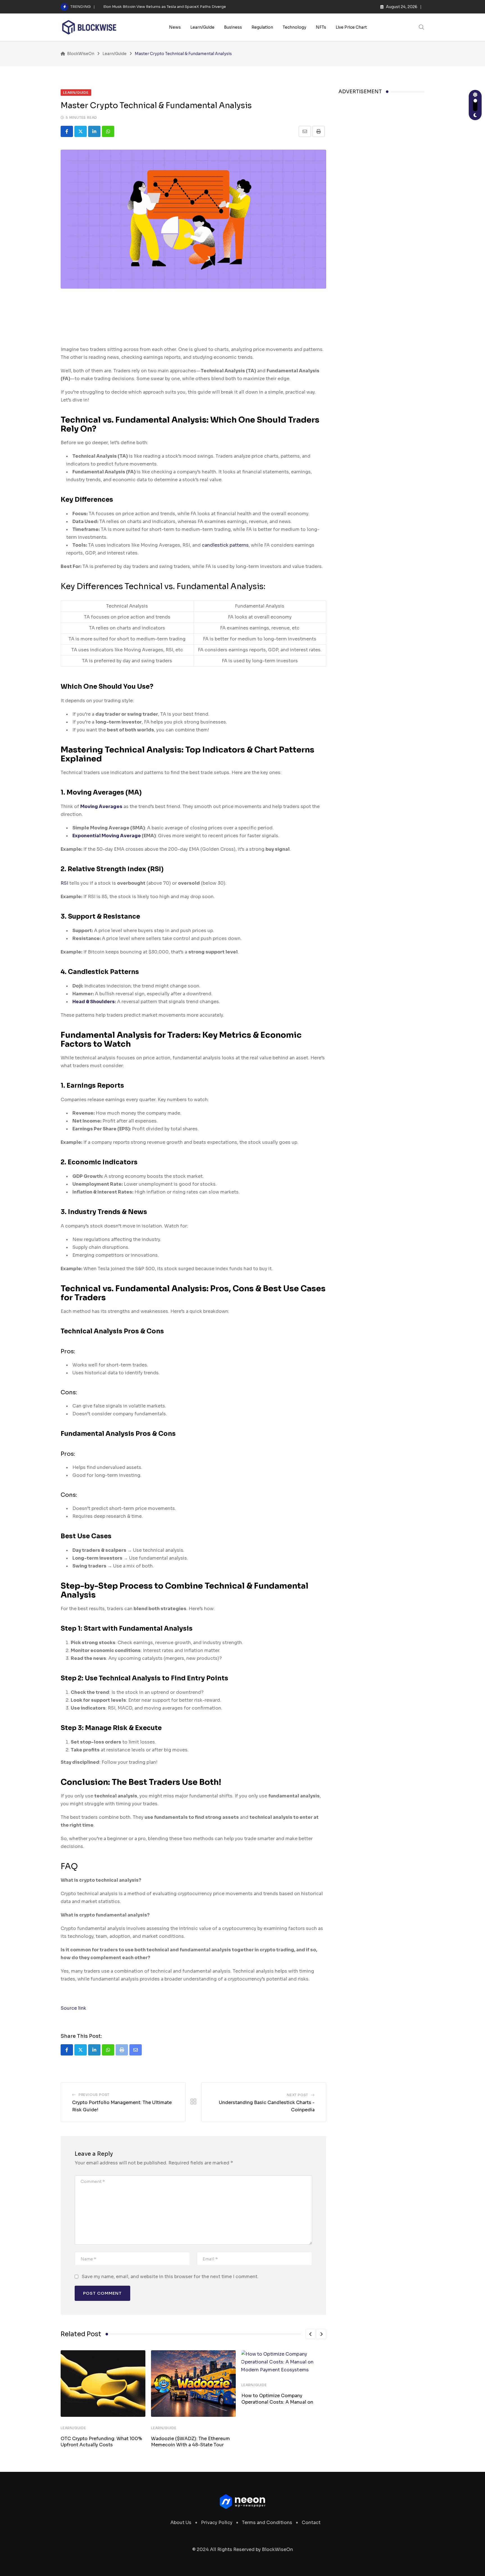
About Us (181, 2523)
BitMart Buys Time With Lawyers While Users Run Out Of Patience (163, 7)
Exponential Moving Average (107, 836)
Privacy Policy (217, 2523)
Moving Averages (101, 806)
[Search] (422, 27)
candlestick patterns (225, 545)
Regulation (262, 27)
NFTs (321, 27)
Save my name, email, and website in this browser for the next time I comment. (170, 2277)
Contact (311, 2523)
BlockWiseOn (277, 2549)
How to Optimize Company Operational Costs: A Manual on (277, 2399)
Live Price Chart (351, 27)
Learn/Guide (202, 27)
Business (233, 27)
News (175, 27)
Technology (294, 27)
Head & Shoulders (94, 1002)
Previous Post (94, 2095)
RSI (64, 883)
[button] (310, 2334)
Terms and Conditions (267, 2523)
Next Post (298, 2095)
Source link (73, 2008)
